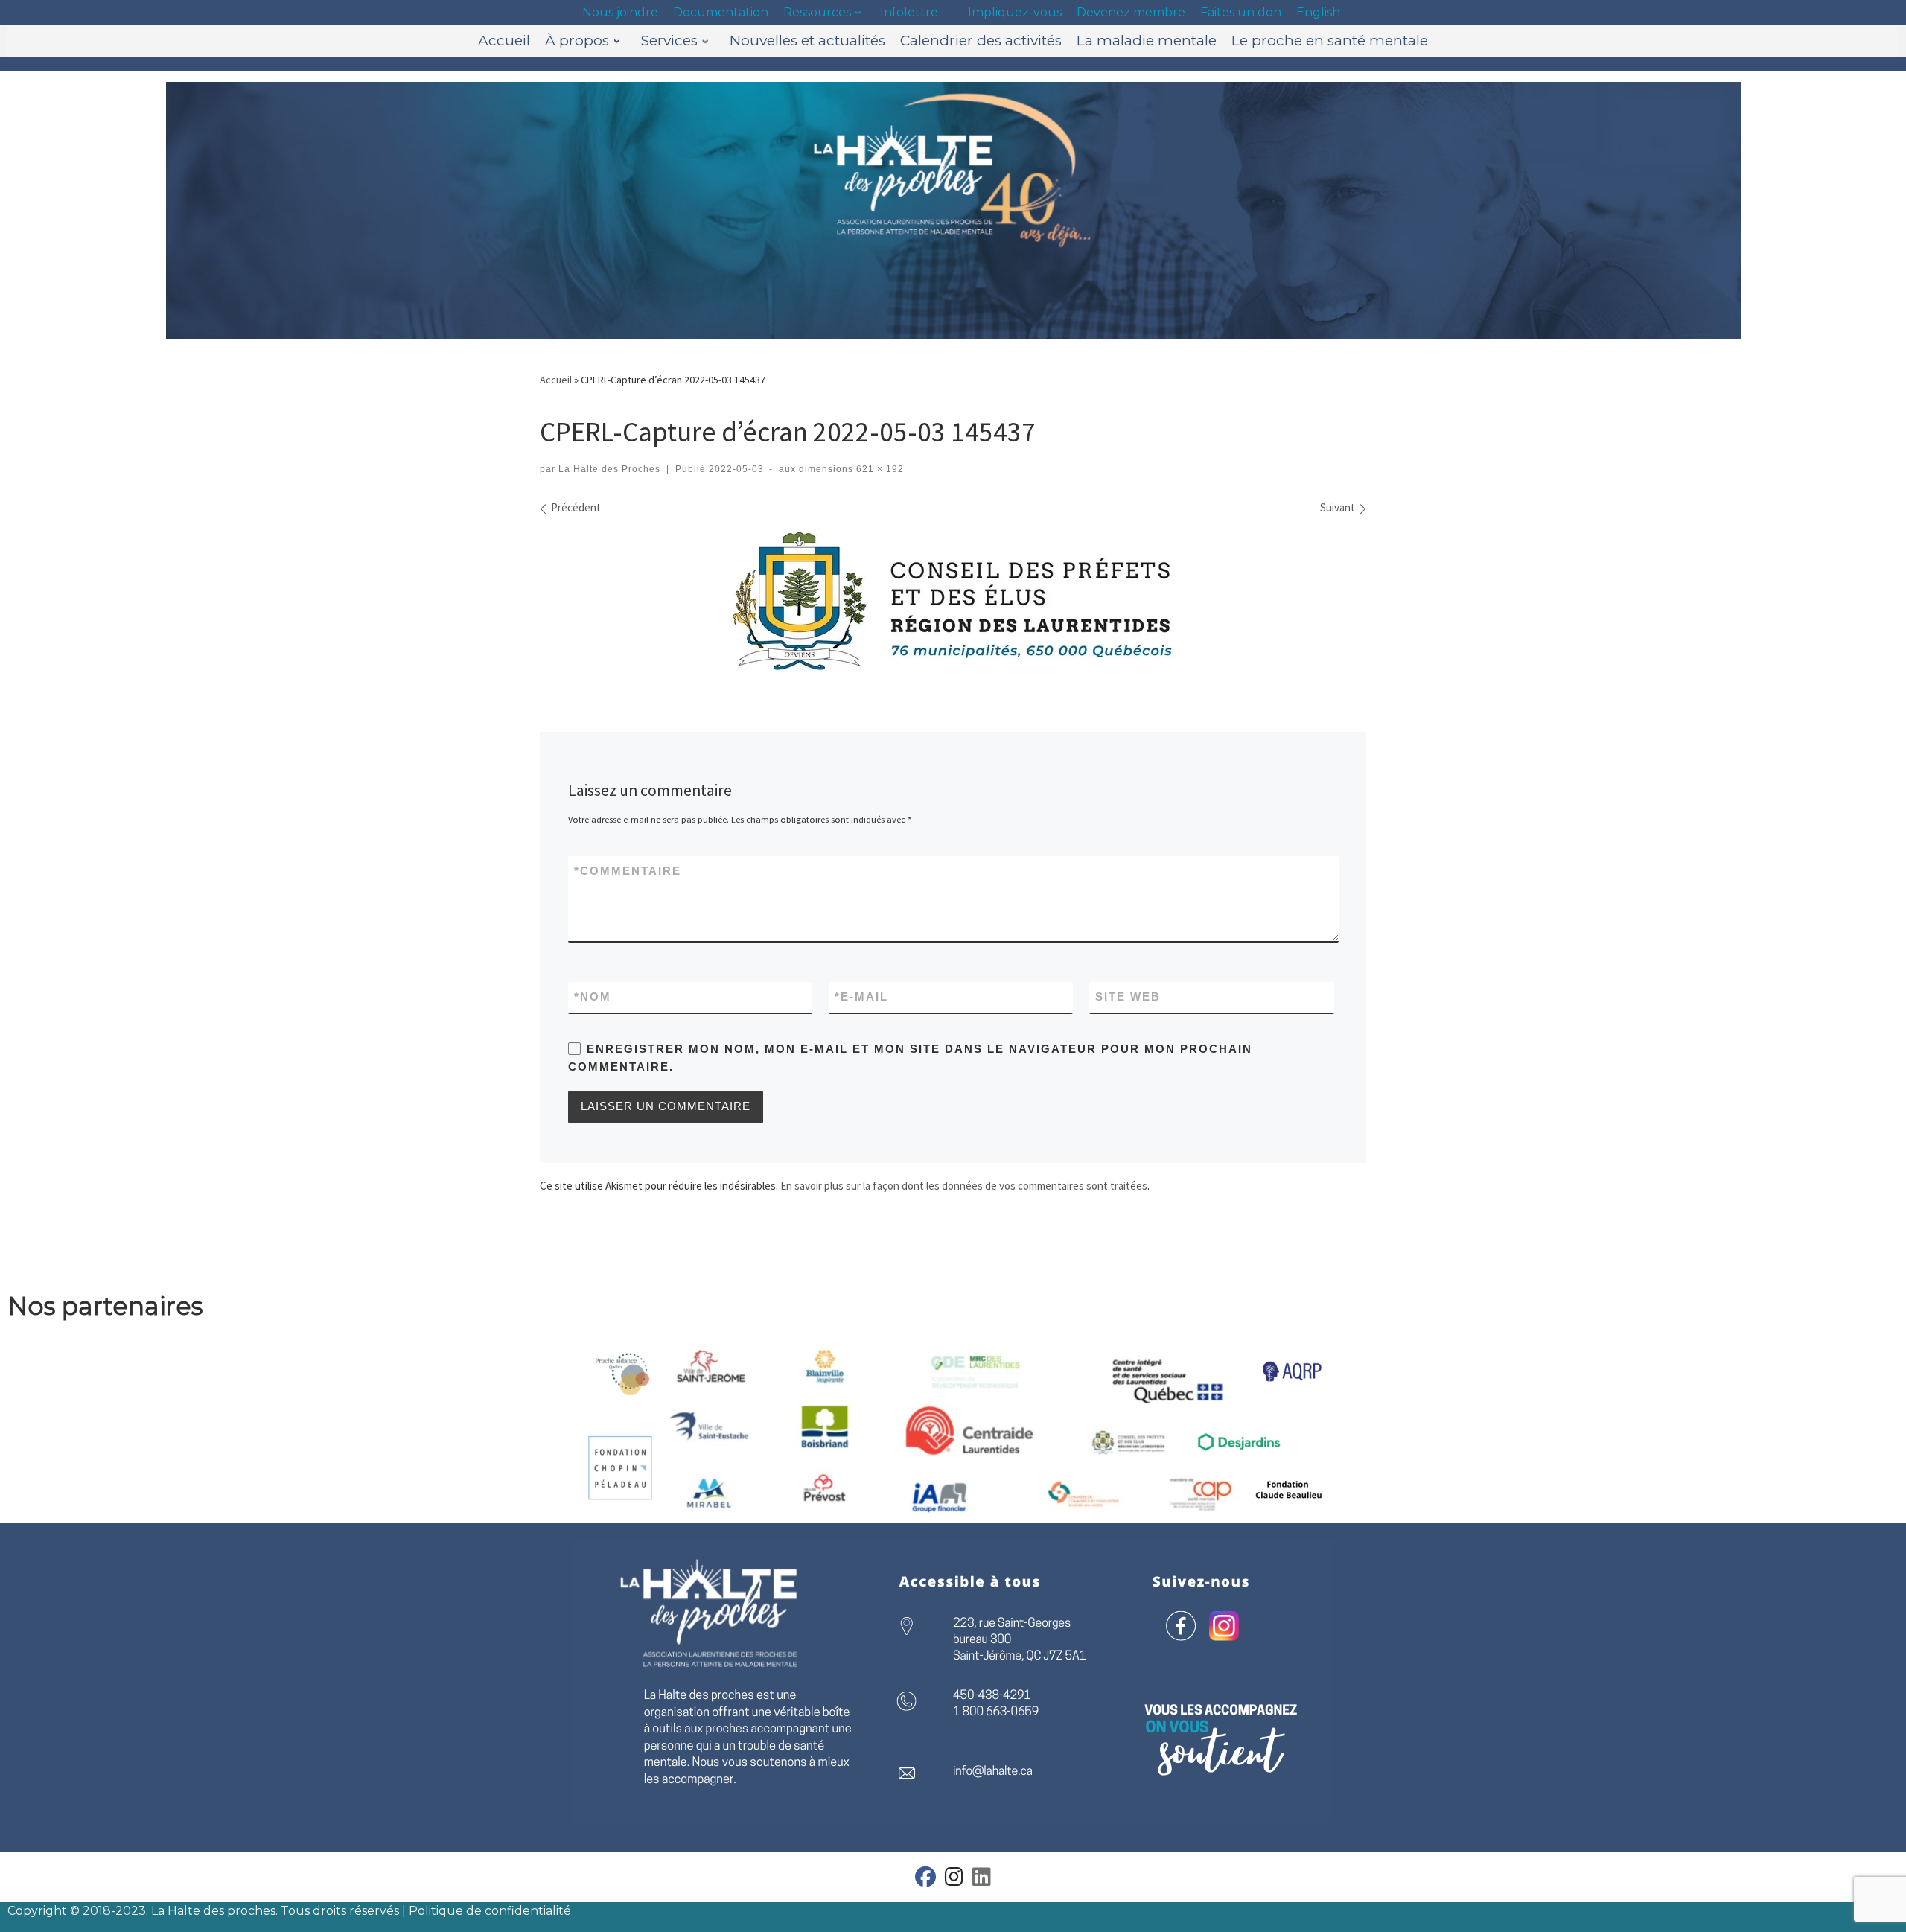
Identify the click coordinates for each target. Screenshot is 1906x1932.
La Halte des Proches (609, 469)
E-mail (861, 997)
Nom (593, 997)
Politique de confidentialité (490, 1911)
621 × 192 (879, 469)
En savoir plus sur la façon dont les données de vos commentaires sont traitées (964, 1186)
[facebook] (925, 1880)
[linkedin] (982, 1880)
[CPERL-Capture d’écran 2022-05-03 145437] (953, 599)
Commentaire (628, 871)
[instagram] (954, 1880)
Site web (1128, 997)
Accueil (556, 380)
